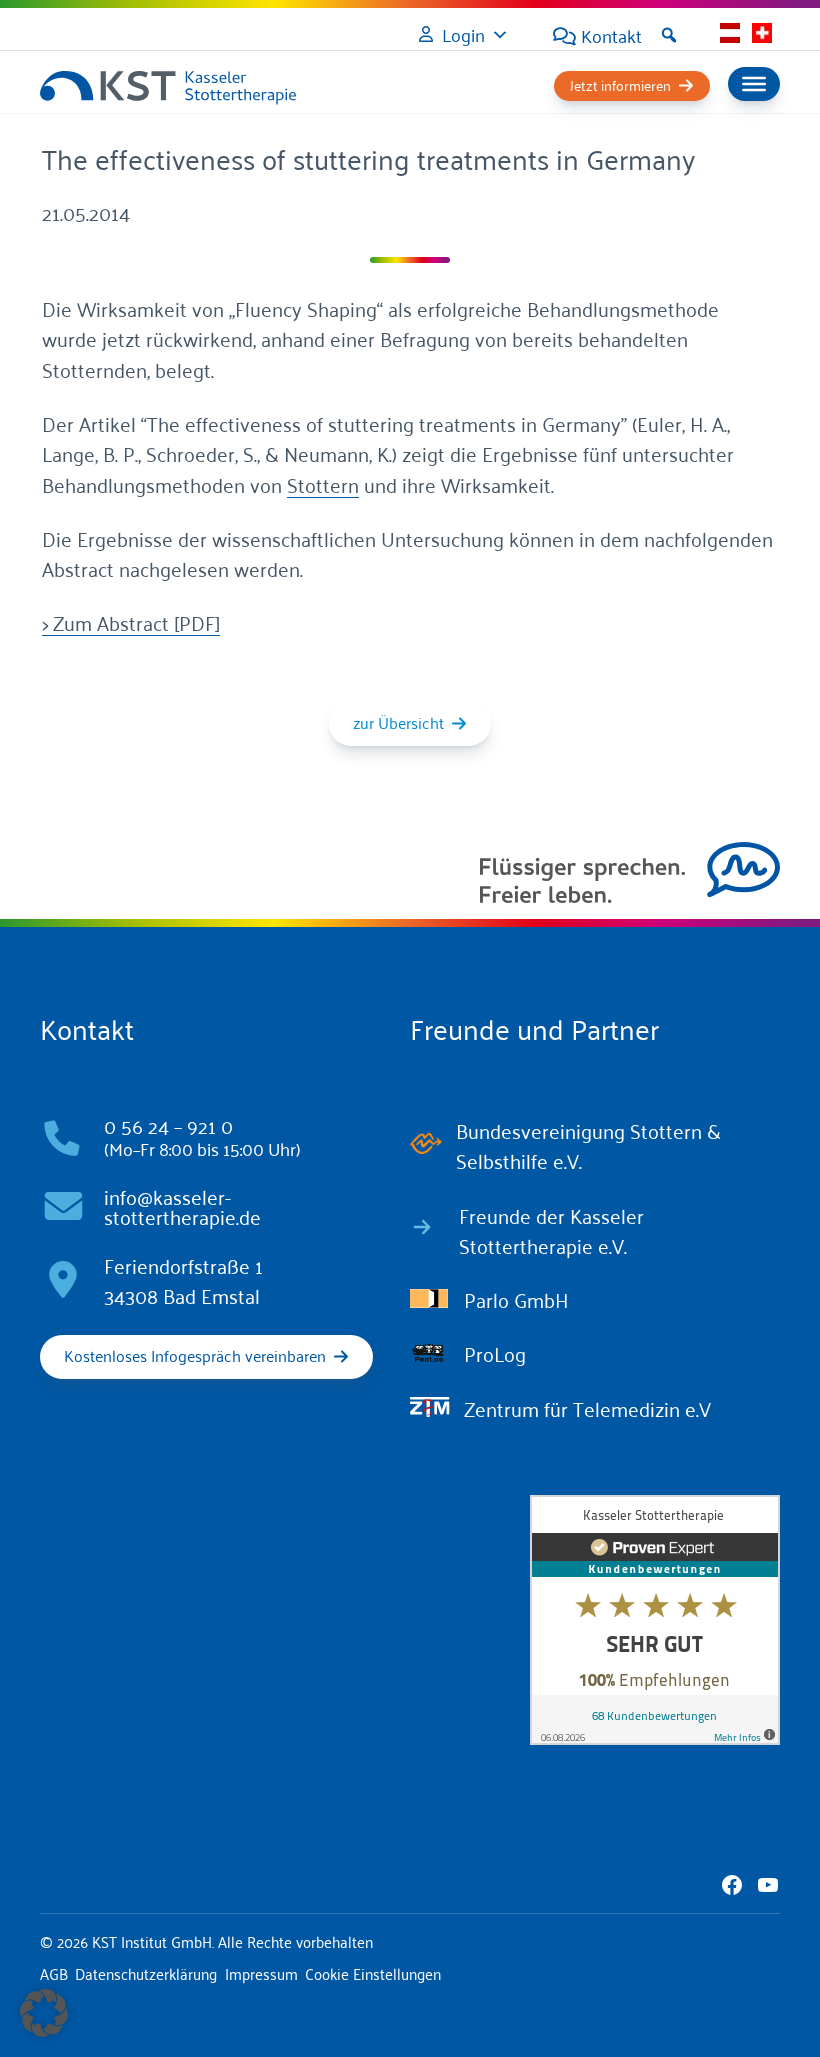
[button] (669, 35)
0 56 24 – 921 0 (168, 1125)
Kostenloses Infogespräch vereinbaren (195, 1355)
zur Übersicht (398, 722)
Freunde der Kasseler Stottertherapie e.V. (551, 1230)
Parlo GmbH (516, 1299)
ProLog (495, 1353)
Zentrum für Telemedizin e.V (587, 1408)
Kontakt (611, 35)
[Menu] (754, 84)
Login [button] (463, 34)
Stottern (323, 484)
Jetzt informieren (620, 84)
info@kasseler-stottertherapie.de (182, 1206)
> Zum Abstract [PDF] (131, 622)
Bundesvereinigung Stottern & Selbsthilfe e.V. (588, 1145)
